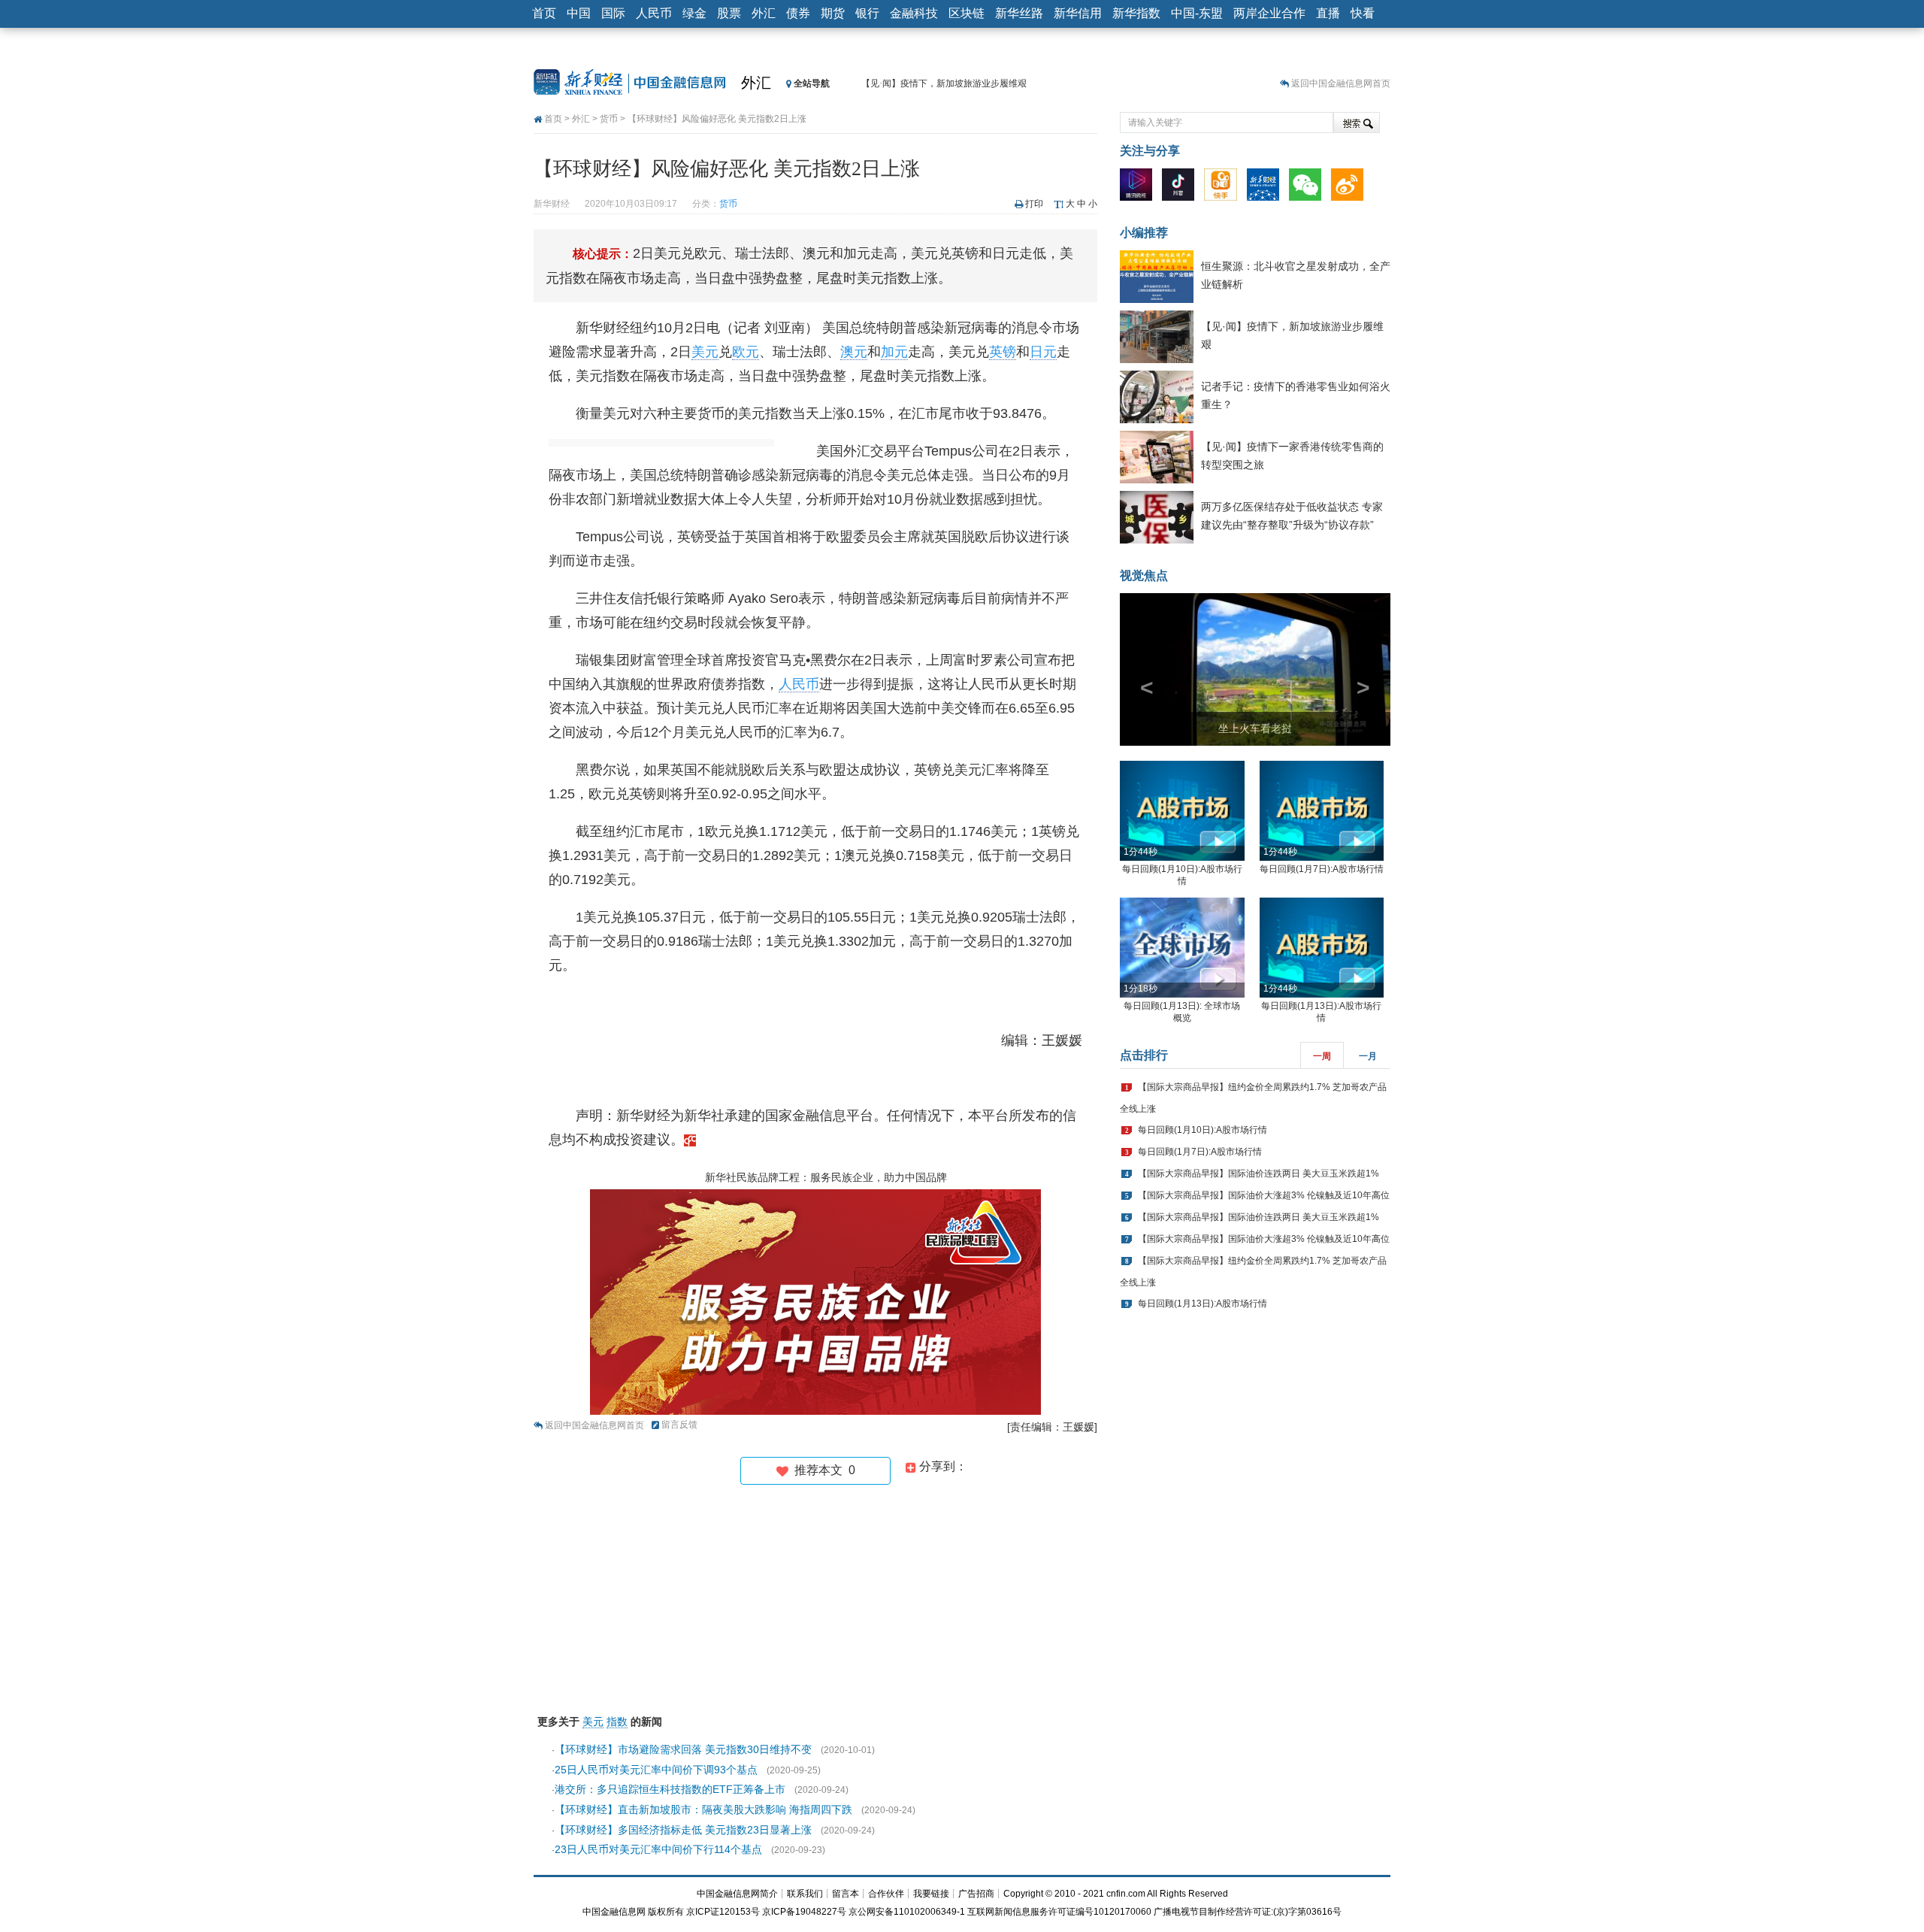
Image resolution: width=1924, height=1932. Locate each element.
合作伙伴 (886, 1894)
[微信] (1309, 188)
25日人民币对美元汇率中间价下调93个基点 (656, 1770)
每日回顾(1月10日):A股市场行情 (1202, 1130)
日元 (1043, 352)
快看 (1363, 13)
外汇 (764, 13)
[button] (1140, 669)
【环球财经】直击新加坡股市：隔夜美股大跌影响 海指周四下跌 (703, 1809)
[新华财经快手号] (1224, 188)
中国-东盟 (1197, 13)
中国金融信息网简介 (737, 1894)
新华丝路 (1019, 13)
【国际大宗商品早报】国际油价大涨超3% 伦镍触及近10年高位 (1264, 1195)
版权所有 (666, 1912)
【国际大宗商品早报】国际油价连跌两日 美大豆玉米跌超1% (1258, 1173)
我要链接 (931, 1894)
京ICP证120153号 (723, 1912)
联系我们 (805, 1894)
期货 (833, 13)
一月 (1368, 1056)
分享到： (942, 1466)
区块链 (967, 13)
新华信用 (1078, 13)
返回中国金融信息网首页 (1341, 83)
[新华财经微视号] (1140, 188)
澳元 (854, 352)
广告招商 (976, 1894)
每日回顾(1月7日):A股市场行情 (1322, 869)
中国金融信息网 (614, 1912)
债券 (798, 13)
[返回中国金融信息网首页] (690, 1140)
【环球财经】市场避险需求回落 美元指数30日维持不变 (683, 1749)
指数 (617, 1722)
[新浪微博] (1351, 188)
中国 (579, 13)
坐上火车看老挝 (1255, 728)
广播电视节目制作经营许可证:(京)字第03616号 (1248, 1912)
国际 (613, 13)
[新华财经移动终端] (1267, 188)
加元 (894, 352)
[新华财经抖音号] (1182, 188)
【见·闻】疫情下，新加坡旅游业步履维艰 (944, 83)
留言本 (846, 1894)
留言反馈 (679, 1425)
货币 (609, 119)
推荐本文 (822, 1470)
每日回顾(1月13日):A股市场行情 (1202, 1304)
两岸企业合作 (1269, 13)
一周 (1322, 1056)
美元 (705, 352)
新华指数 (1136, 13)
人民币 (654, 13)
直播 (1328, 13)
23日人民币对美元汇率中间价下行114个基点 (658, 1849)
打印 (1034, 204)
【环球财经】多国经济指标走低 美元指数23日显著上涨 (683, 1830)
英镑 (1003, 352)
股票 (729, 13)
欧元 (746, 352)
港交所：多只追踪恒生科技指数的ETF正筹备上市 (670, 1789)
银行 (867, 13)
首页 (544, 13)
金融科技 (914, 13)
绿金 (694, 13)
